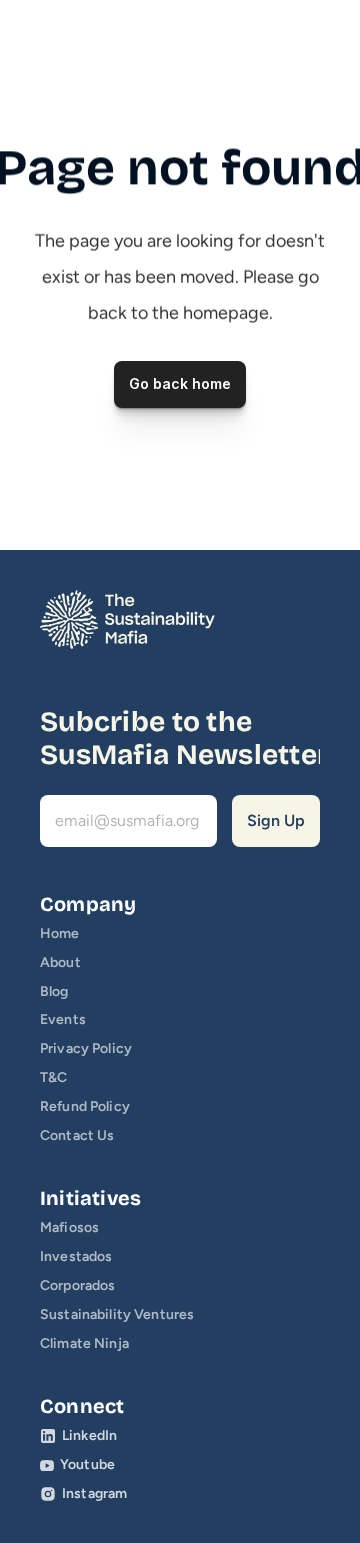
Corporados (77, 1285)
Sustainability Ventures (117, 1314)
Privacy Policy (86, 1048)
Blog (54, 991)
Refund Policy (85, 1106)
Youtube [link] (87, 1464)
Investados (76, 1256)
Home (60, 933)
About (60, 962)
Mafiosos (69, 1227)
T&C (53, 1077)
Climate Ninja (84, 1343)
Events (63, 1019)
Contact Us (77, 1135)
